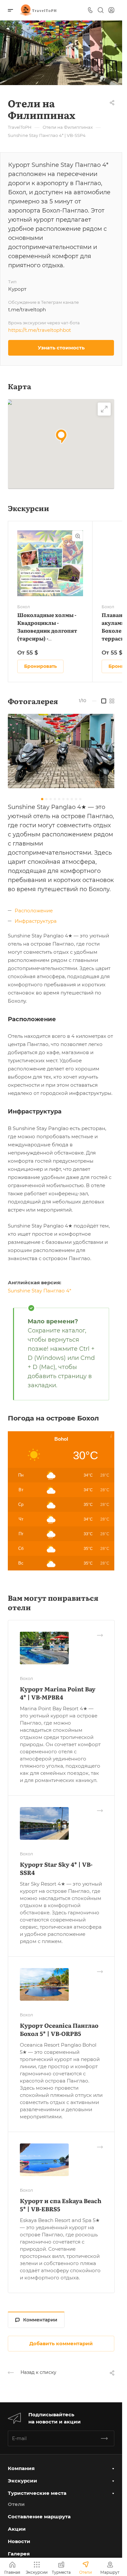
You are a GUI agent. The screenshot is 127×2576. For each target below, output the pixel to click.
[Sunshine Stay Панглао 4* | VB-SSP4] (63, 751)
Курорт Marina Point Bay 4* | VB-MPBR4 (58, 1693)
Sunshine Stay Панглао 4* (40, 1291)
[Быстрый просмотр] (78, 536)
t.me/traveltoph (27, 309)
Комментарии (40, 2320)
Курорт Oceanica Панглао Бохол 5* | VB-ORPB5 (59, 2029)
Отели (16, 2504)
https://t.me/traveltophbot (40, 330)
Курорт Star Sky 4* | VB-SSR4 (56, 1868)
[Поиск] (100, 10)
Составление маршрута (39, 2517)
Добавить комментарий (61, 2343)
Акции (17, 2529)
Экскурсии (22, 2481)
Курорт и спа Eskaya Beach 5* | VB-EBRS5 (61, 2205)
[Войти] (111, 10)
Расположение (34, 911)
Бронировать (40, 666)
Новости (19, 2541)
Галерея (19, 2554)
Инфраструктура (36, 921)
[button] (61, 436)
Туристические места (37, 2493)
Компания (21, 2468)
